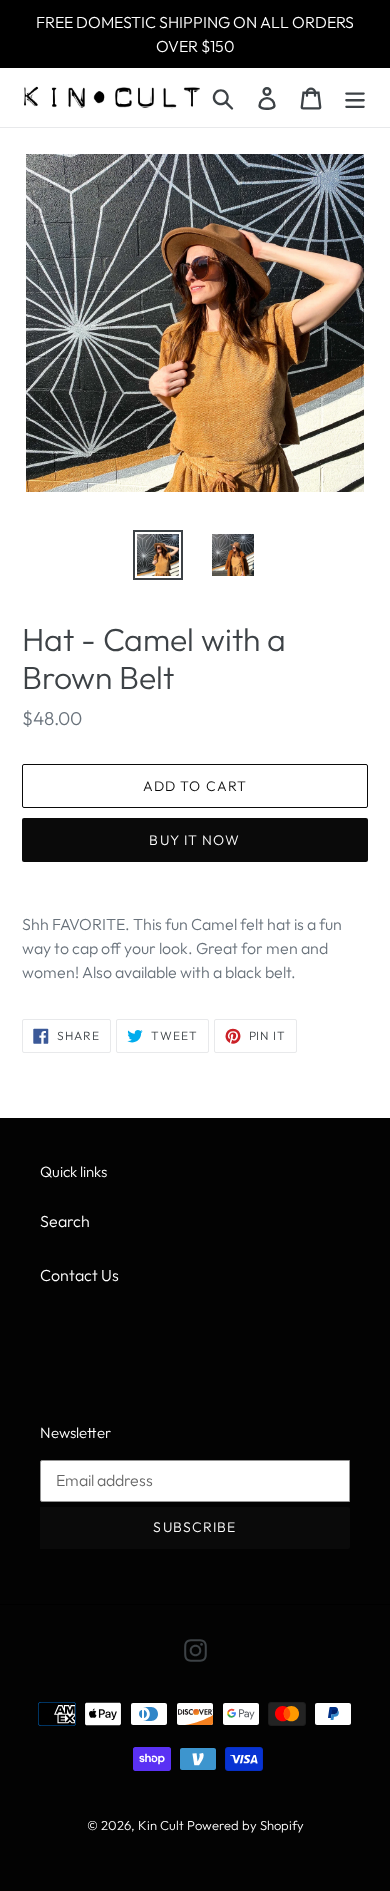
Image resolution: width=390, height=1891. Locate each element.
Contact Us (79, 1275)
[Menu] (355, 97)
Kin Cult (161, 1825)
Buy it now (194, 840)
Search (65, 1221)
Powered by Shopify (245, 1825)
